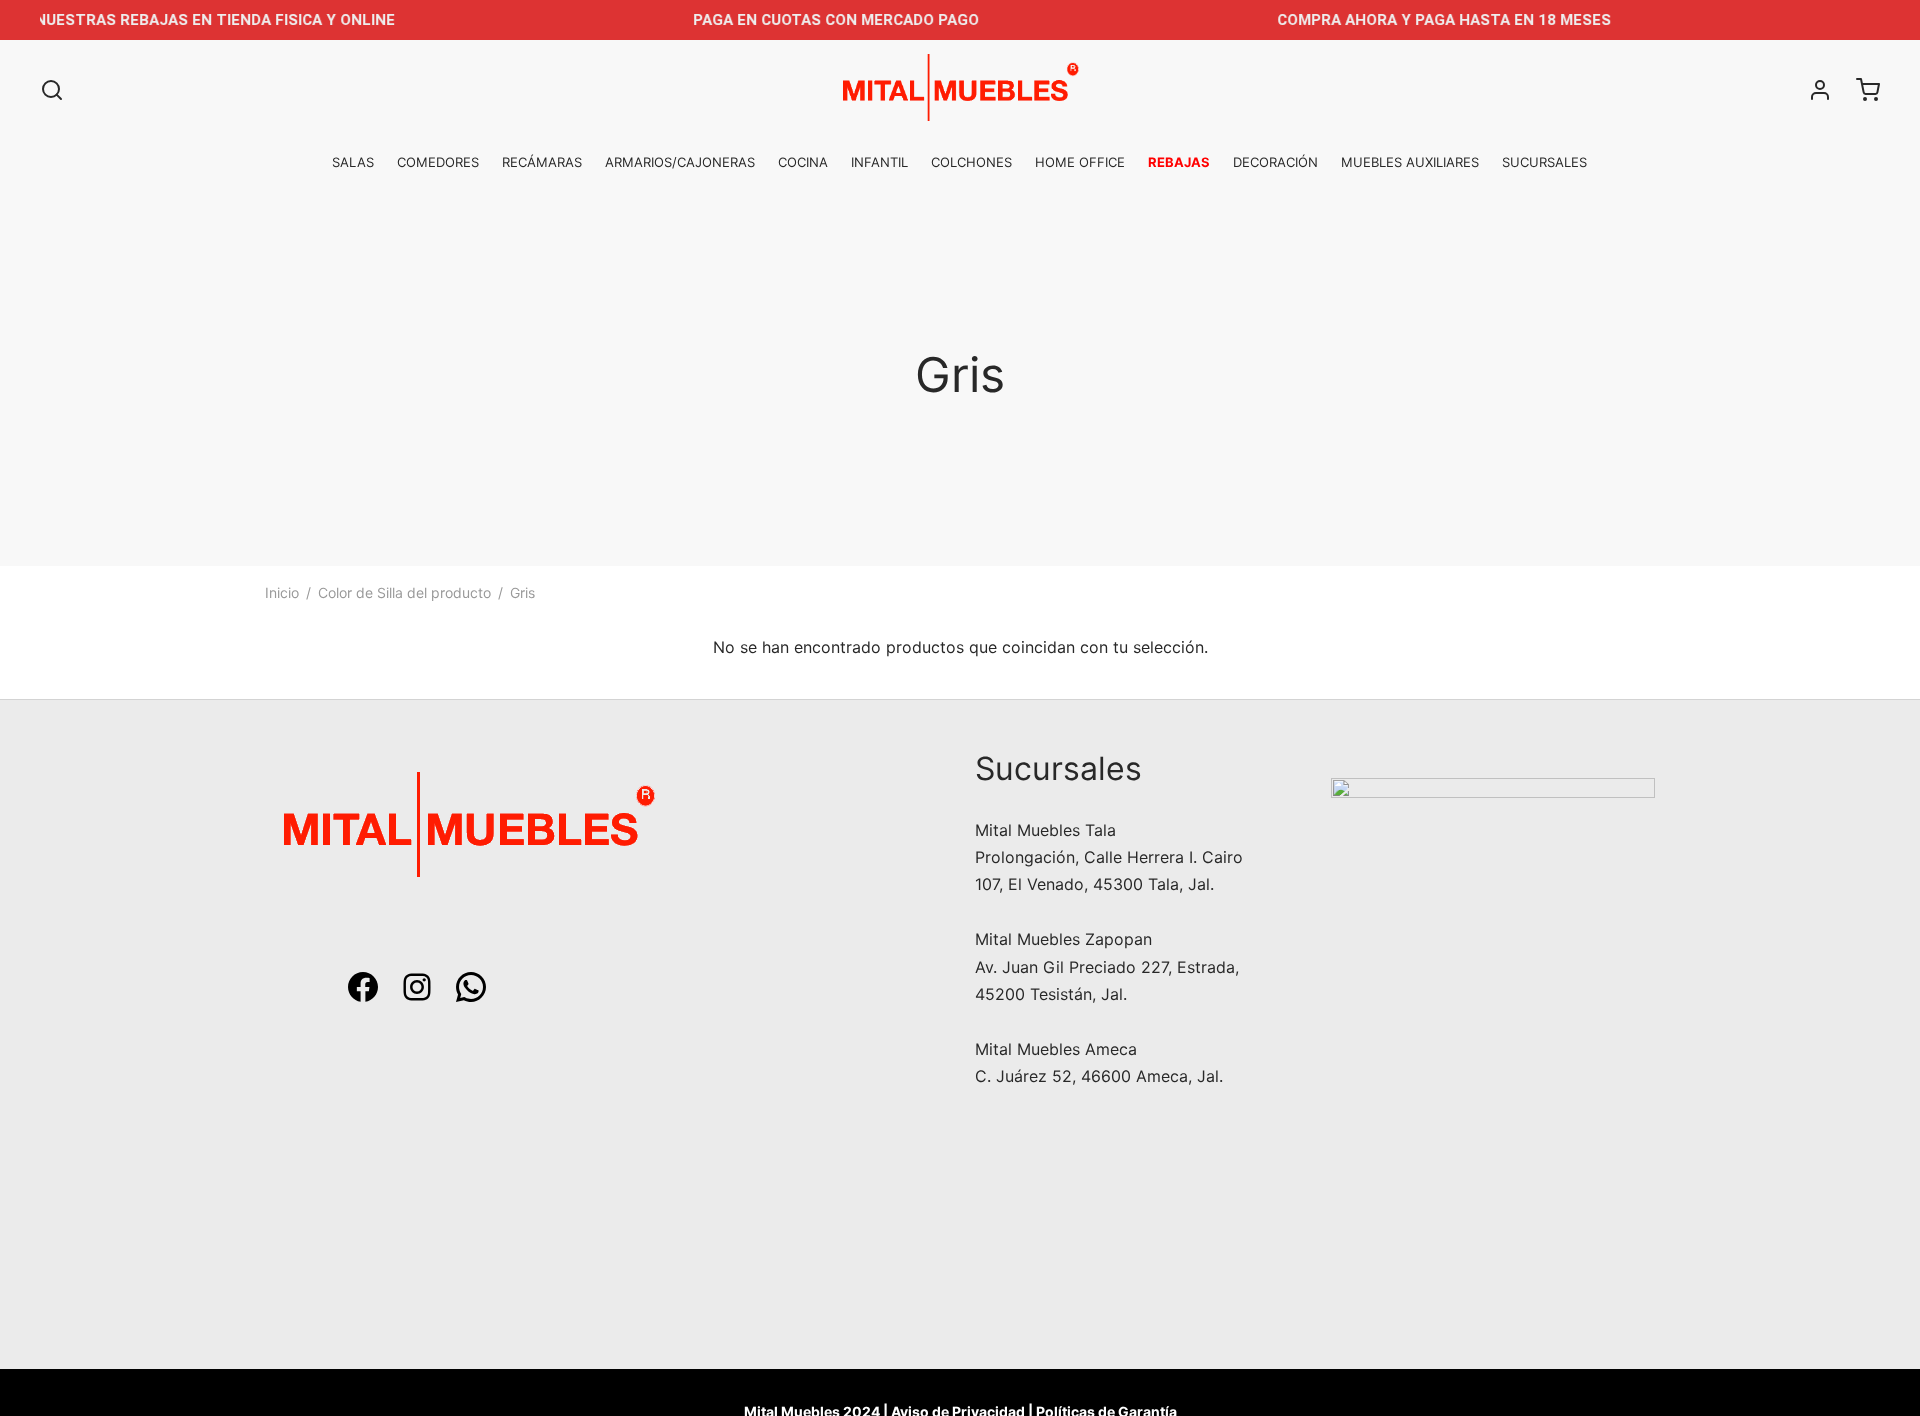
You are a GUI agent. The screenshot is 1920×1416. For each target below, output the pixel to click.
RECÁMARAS (542, 162)
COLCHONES (971, 162)
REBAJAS (1179, 162)
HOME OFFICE (1080, 162)
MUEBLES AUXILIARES (1410, 162)
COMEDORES (438, 162)
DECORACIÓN (1275, 162)
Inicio (282, 592)
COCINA (803, 162)
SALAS (353, 162)
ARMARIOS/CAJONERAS (680, 162)
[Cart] (1868, 90)
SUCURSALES (1544, 162)
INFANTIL (879, 162)
